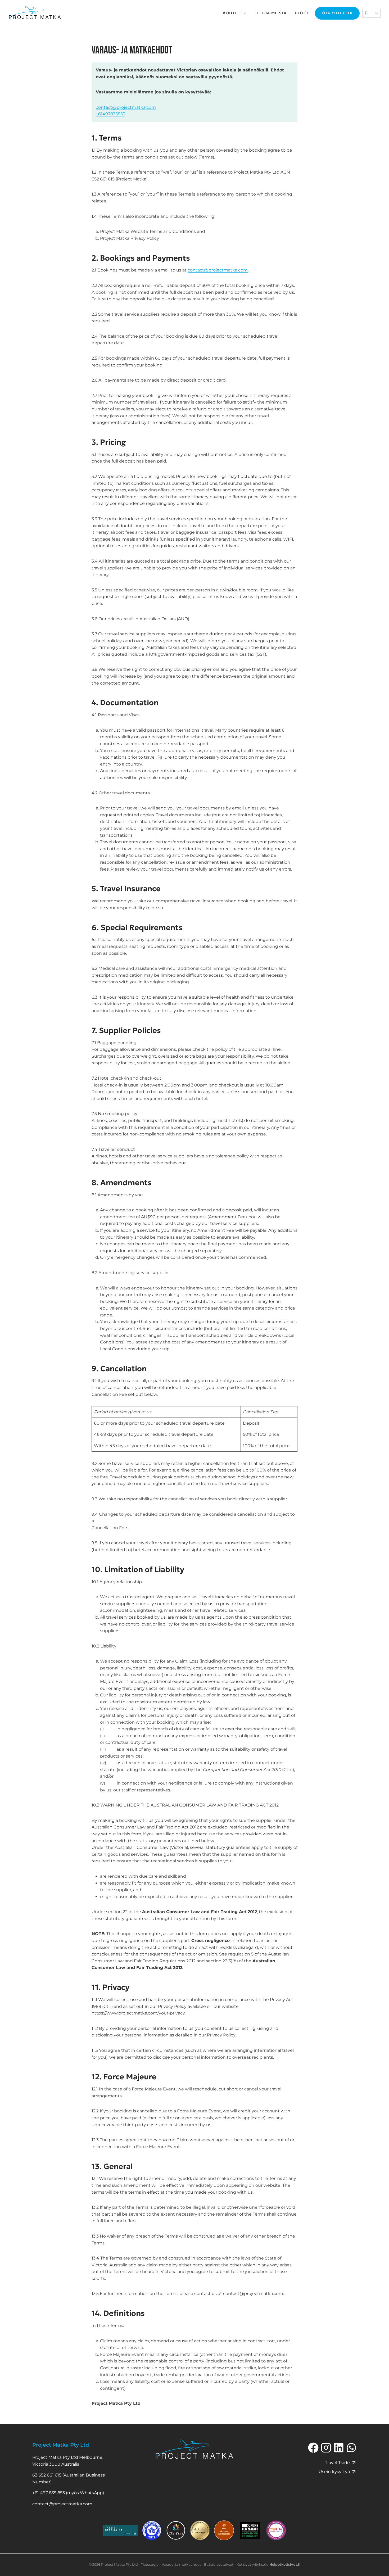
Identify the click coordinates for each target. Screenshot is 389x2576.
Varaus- (168, 2564)
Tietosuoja (150, 2564)
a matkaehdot (189, 2564)
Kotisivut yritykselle (268, 2564)
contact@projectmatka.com (126, 107)
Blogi (302, 13)
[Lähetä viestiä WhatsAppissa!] (351, 2448)
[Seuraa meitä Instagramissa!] (326, 2448)
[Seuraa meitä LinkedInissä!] (339, 2448)
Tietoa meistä (271, 13)
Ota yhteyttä (337, 13)
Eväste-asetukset (219, 2564)
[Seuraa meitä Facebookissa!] (313, 2448)
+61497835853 (110, 114)
